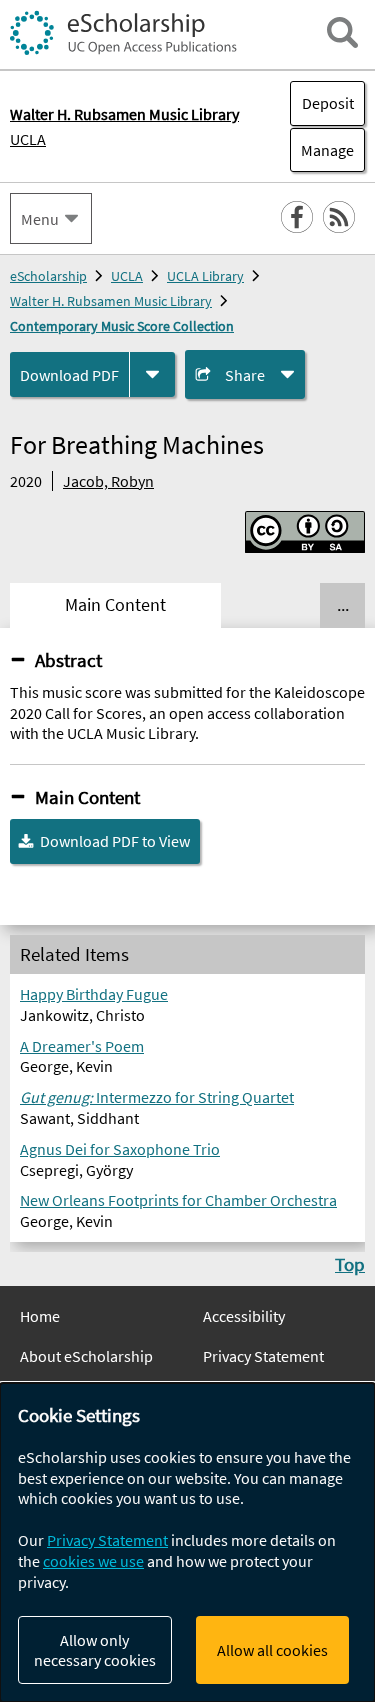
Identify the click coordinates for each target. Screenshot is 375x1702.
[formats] (152, 374)
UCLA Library (205, 276)
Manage (322, 150)
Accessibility (244, 1316)
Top (350, 1264)
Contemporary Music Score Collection (122, 326)
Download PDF (69, 375)
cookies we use (93, 1561)
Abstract (68, 660)
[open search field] (342, 32)
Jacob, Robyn (108, 481)
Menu (40, 219)
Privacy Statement (263, 1356)
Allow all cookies (272, 1650)
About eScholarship (86, 1356)
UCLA (28, 139)
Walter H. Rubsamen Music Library (111, 301)
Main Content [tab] (115, 605)
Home (40, 1316)
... (343, 605)
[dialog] (187, 1542)
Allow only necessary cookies (95, 1650)
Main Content (87, 797)
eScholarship (48, 276)
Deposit (328, 103)
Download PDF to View (115, 841)
